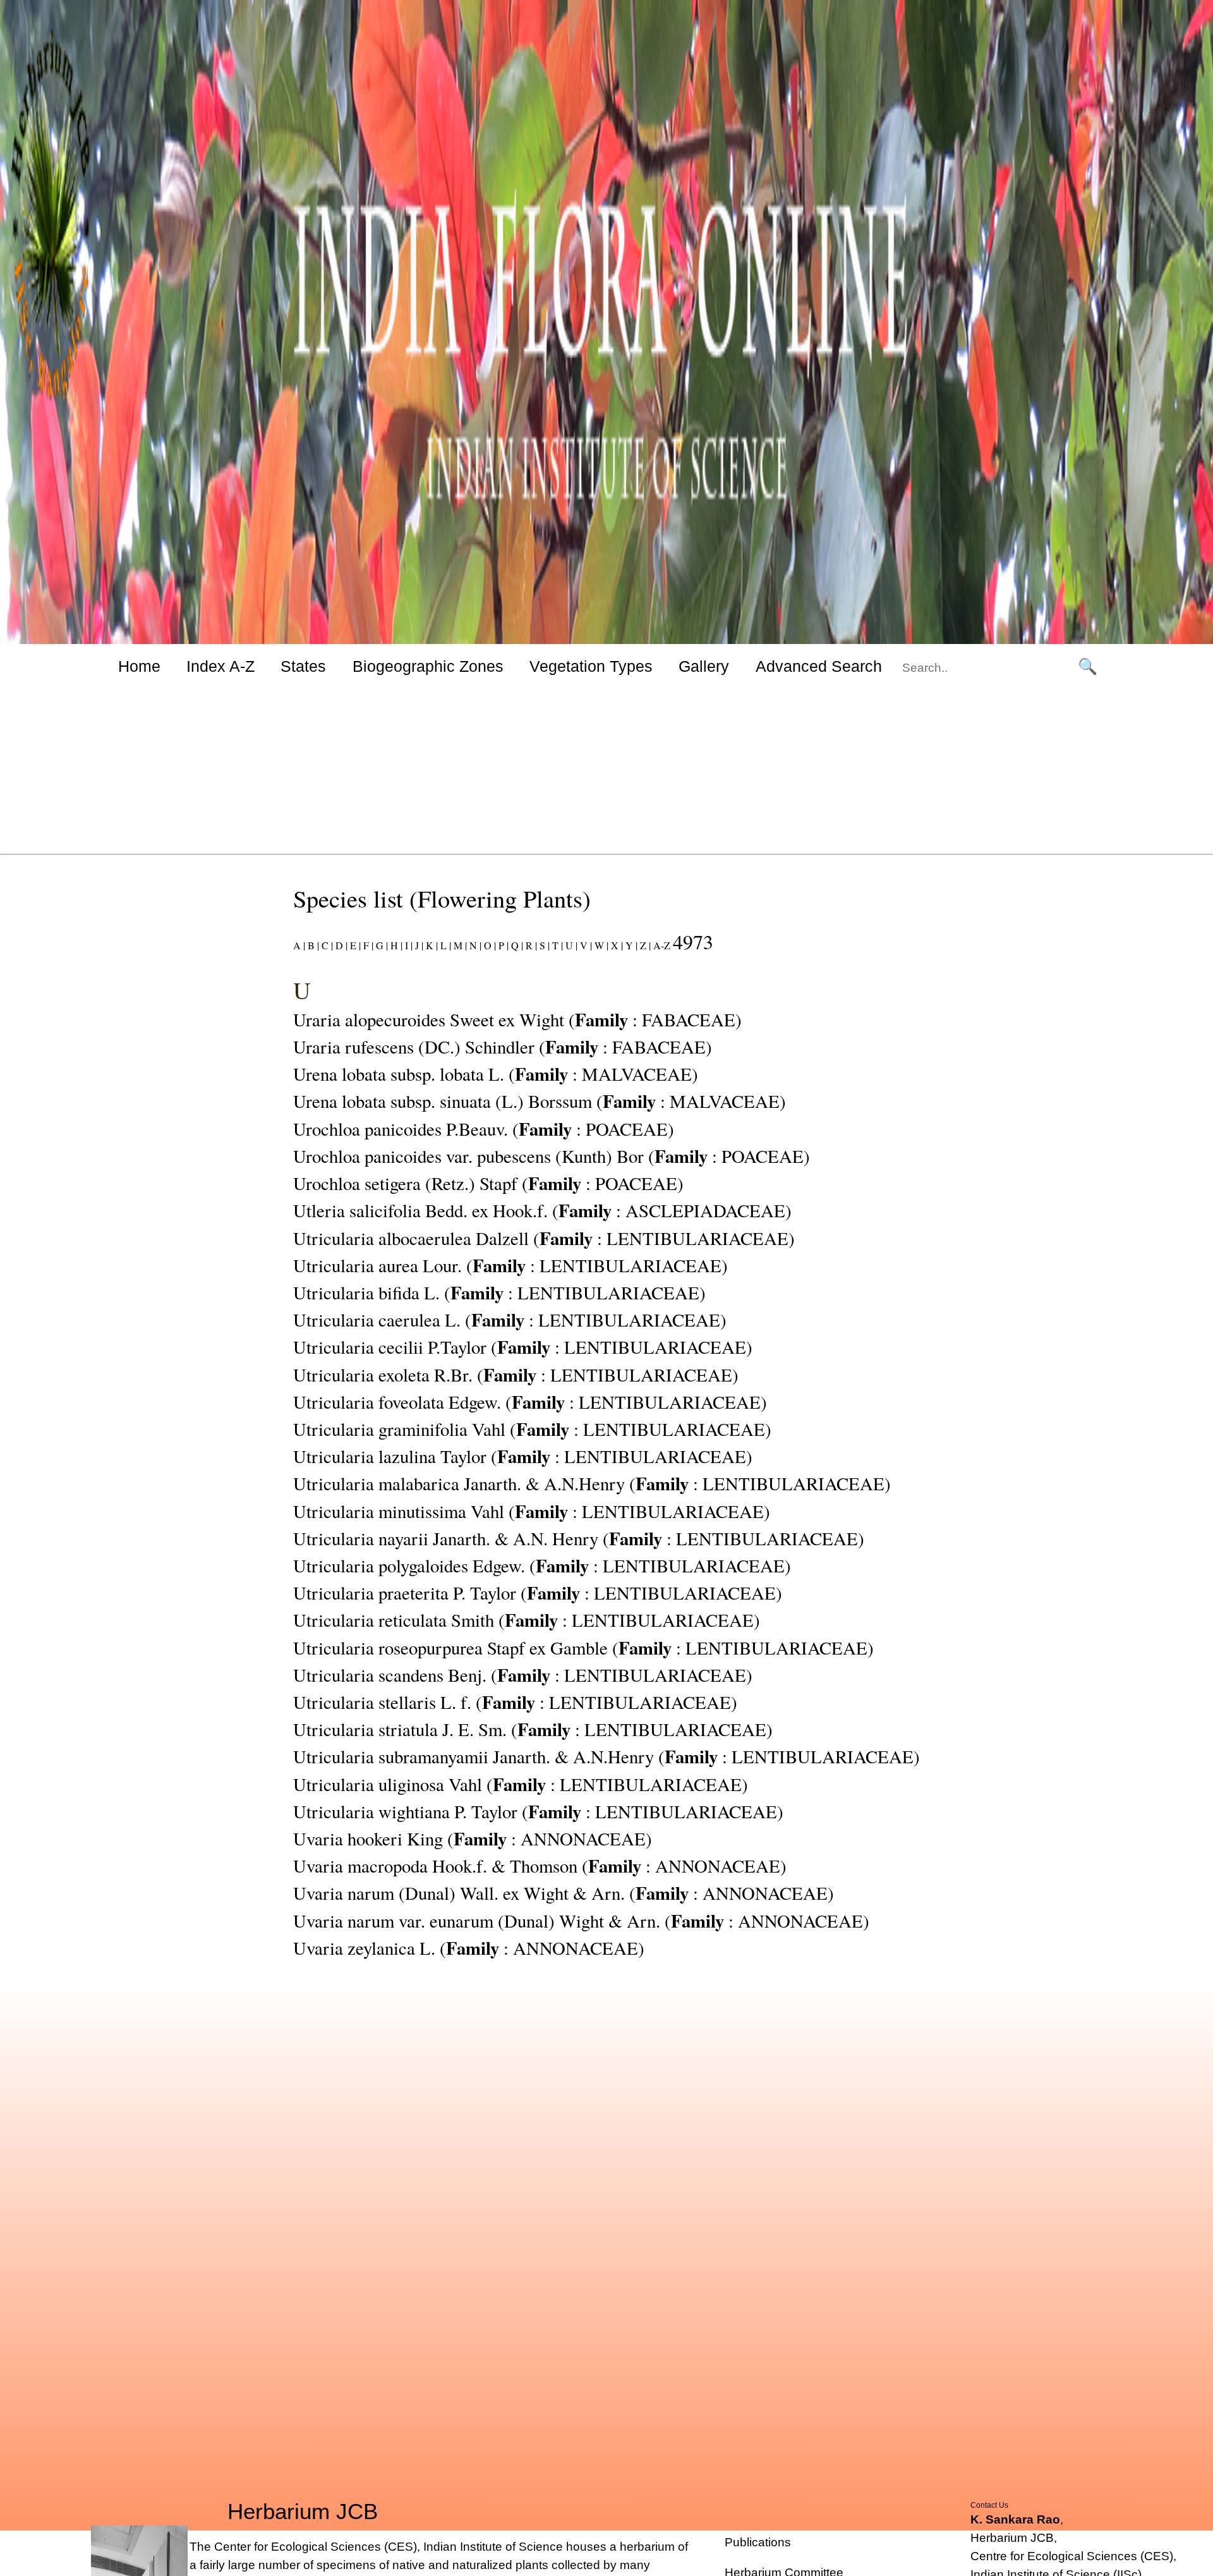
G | (381, 945)
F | (367, 945)
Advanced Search (819, 666)
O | (489, 945)
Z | (644, 945)
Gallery (704, 666)
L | (444, 945)
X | (616, 945)
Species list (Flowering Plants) (442, 898)
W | (600, 945)
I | (407, 945)
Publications (758, 2542)
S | (543, 945)
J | (418, 945)
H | (395, 945)
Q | (516, 945)
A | (299, 945)
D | (340, 945)
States (303, 666)
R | (530, 945)
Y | (630, 945)
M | (459, 945)
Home (139, 666)
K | (431, 945)
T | (556, 945)
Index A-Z (220, 666)
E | (354, 945)
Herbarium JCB (303, 2512)
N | (474, 945)
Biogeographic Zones (428, 666)
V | (585, 945)
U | (570, 945)
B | (312, 945)
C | (326, 945)
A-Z (662, 945)
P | (502, 945)
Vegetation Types (591, 666)
